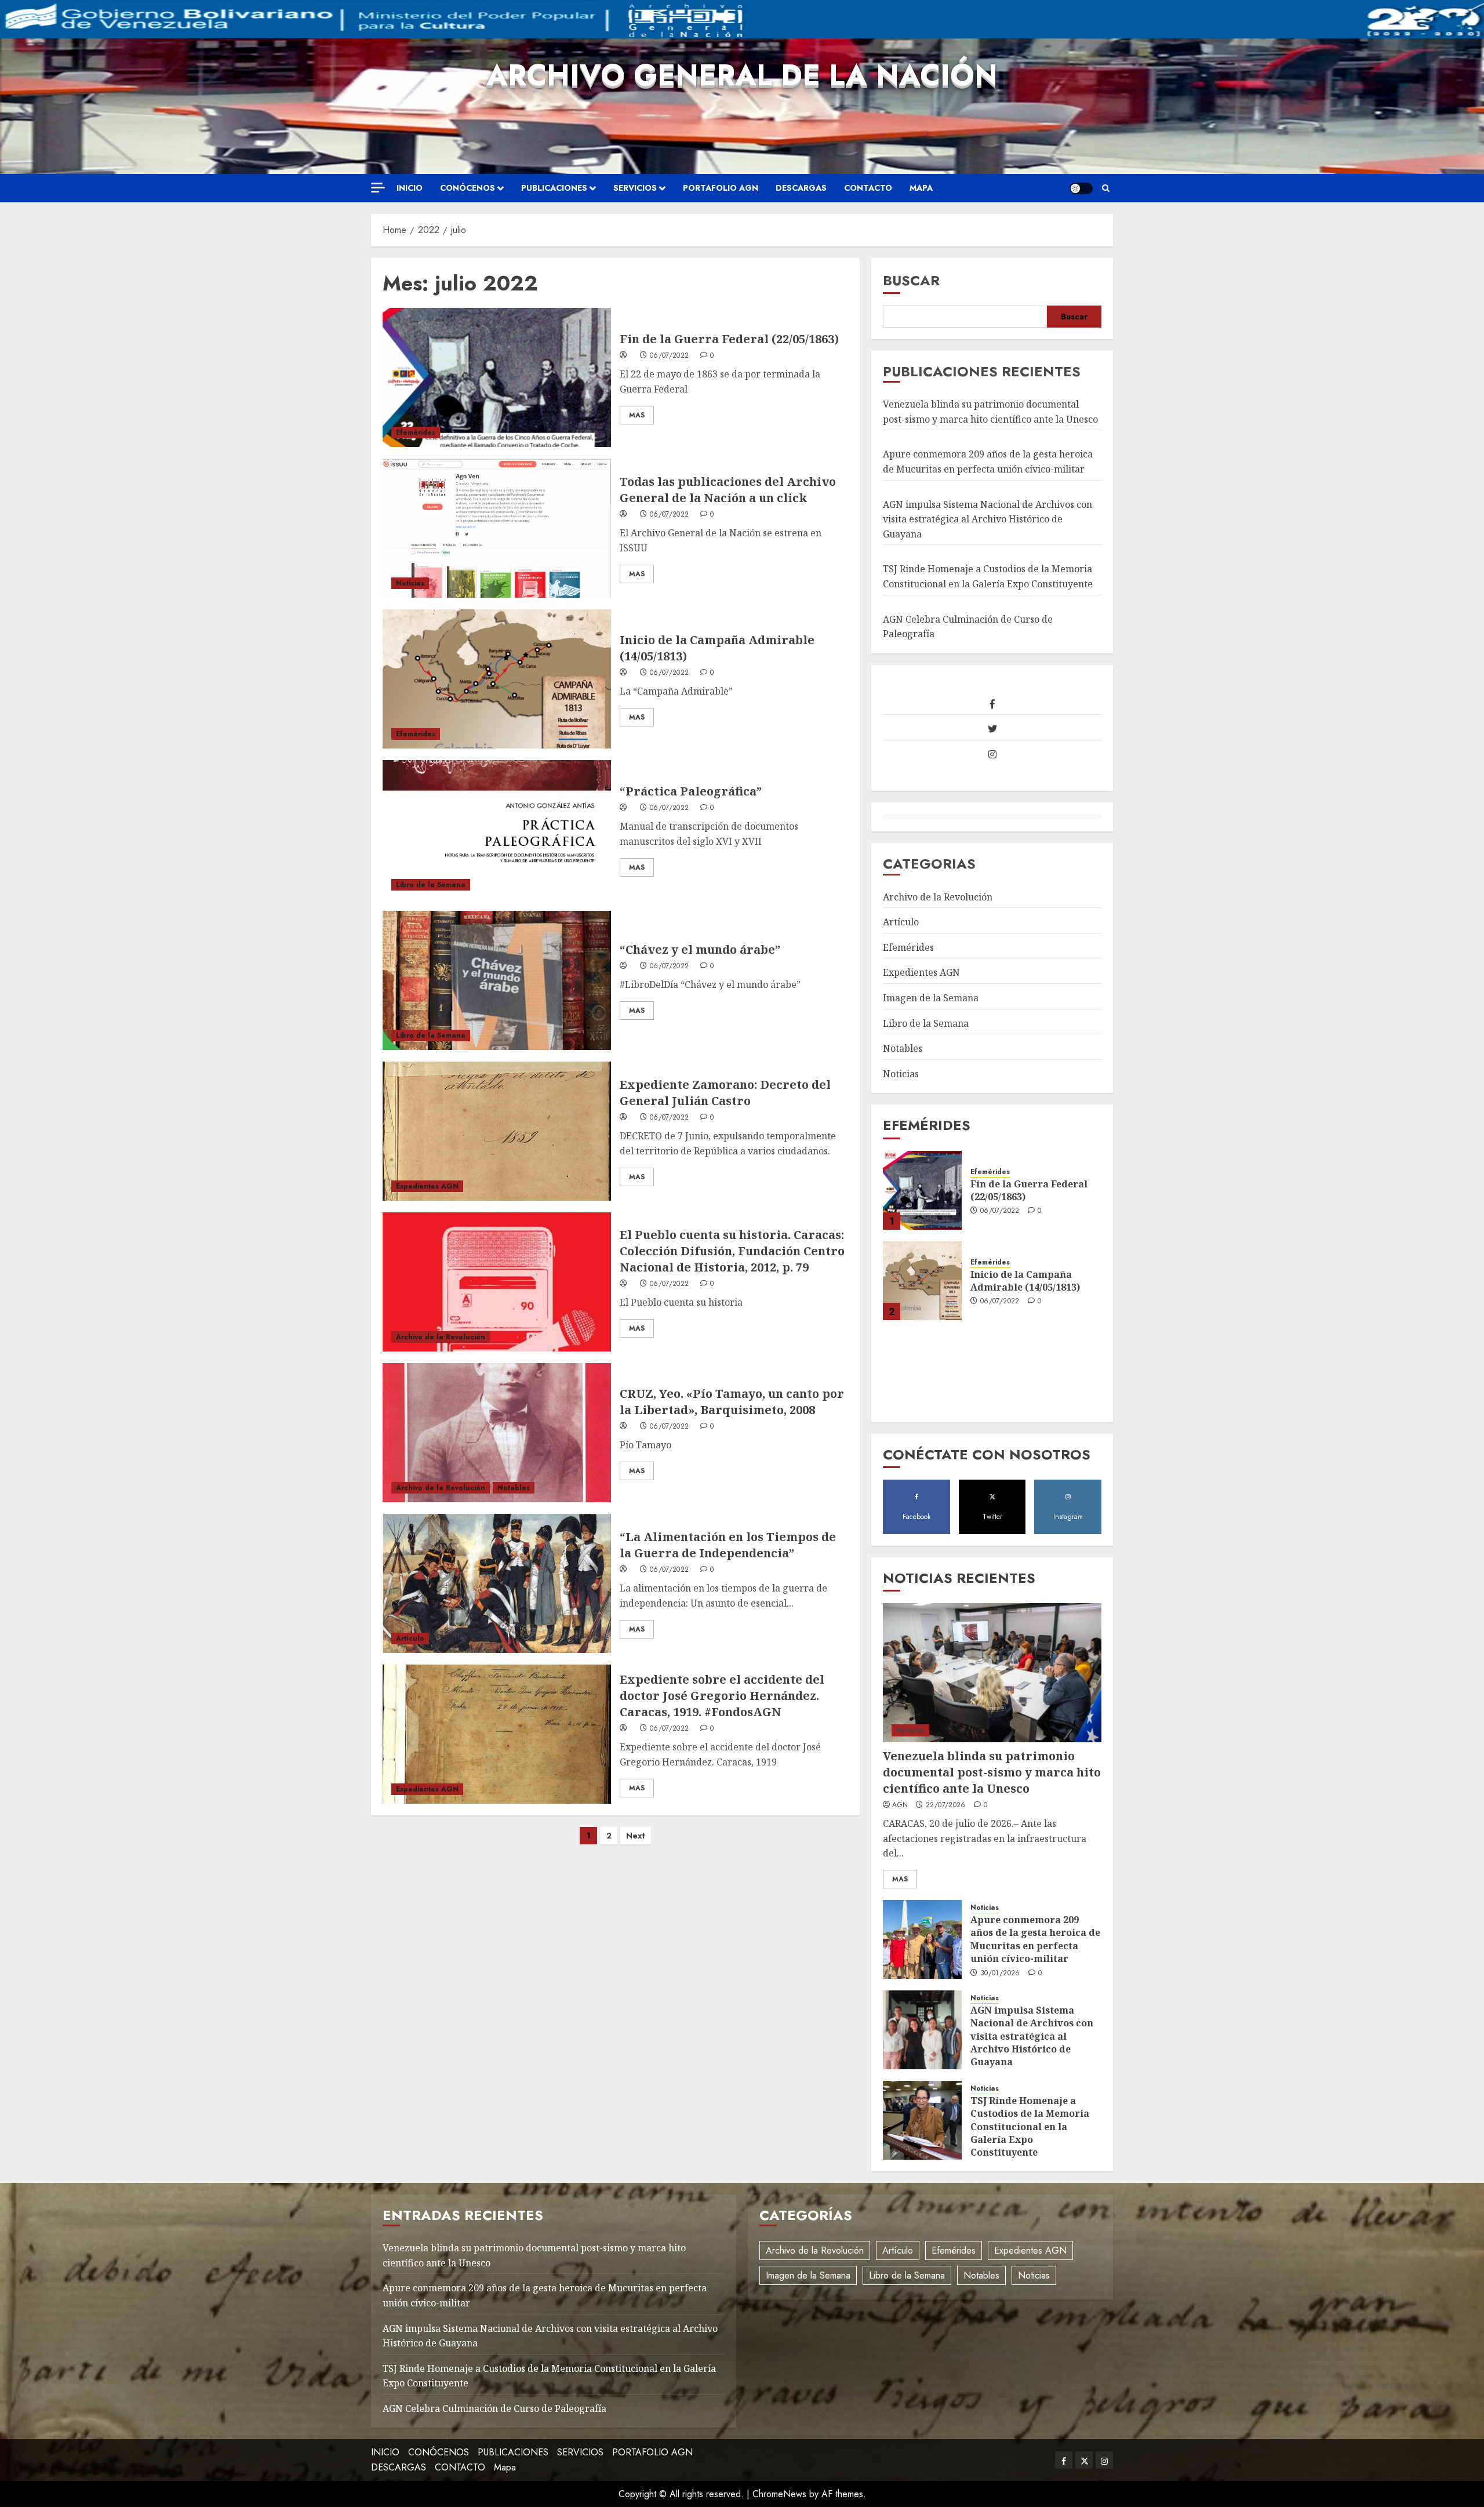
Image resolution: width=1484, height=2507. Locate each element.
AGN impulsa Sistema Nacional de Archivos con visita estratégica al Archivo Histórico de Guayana (987, 519)
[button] (1106, 188)
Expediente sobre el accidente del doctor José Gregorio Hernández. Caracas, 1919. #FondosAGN (722, 1696)
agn (900, 1805)
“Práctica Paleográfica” (691, 791)
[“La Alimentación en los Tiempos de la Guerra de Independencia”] (497, 1583)
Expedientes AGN (427, 1186)
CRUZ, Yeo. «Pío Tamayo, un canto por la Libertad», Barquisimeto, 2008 (732, 1402)
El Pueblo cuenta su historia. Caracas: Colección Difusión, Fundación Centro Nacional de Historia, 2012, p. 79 (732, 1251)
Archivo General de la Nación (742, 75)
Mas (637, 415)
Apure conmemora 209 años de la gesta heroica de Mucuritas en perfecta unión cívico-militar (1035, 1939)
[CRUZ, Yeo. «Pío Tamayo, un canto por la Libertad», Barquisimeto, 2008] (497, 1433)
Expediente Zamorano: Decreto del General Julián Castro (725, 1093)
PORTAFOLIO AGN (721, 188)
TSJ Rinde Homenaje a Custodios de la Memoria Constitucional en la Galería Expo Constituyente (1030, 2127)
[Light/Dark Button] (1081, 188)
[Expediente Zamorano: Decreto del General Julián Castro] (497, 1131)
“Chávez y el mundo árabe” (700, 949)
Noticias (410, 583)
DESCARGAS (801, 188)
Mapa (921, 188)
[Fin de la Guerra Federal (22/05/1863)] (497, 377)
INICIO (410, 188)
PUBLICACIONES (554, 188)
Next (636, 1836)
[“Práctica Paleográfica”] (497, 830)
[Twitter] (992, 729)
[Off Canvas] (378, 188)
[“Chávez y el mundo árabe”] (497, 980)
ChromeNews (779, 2494)
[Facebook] (992, 704)
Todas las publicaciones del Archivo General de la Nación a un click (728, 490)
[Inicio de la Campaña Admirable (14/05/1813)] (497, 679)
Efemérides (416, 433)
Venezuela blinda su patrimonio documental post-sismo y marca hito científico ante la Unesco (992, 1772)
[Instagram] (992, 755)
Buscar (911, 280)
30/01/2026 (1000, 1974)
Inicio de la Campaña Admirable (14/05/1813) (1025, 1281)
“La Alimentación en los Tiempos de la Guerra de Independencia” (728, 1545)
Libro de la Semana (431, 885)
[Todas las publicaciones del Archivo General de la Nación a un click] (497, 528)
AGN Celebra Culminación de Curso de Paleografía (494, 2408)
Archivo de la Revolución (441, 1337)
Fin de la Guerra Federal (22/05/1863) (729, 339)
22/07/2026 (946, 1805)
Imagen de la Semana (931, 998)
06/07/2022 (670, 356)
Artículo (410, 1638)
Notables (514, 1488)
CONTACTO (868, 188)
